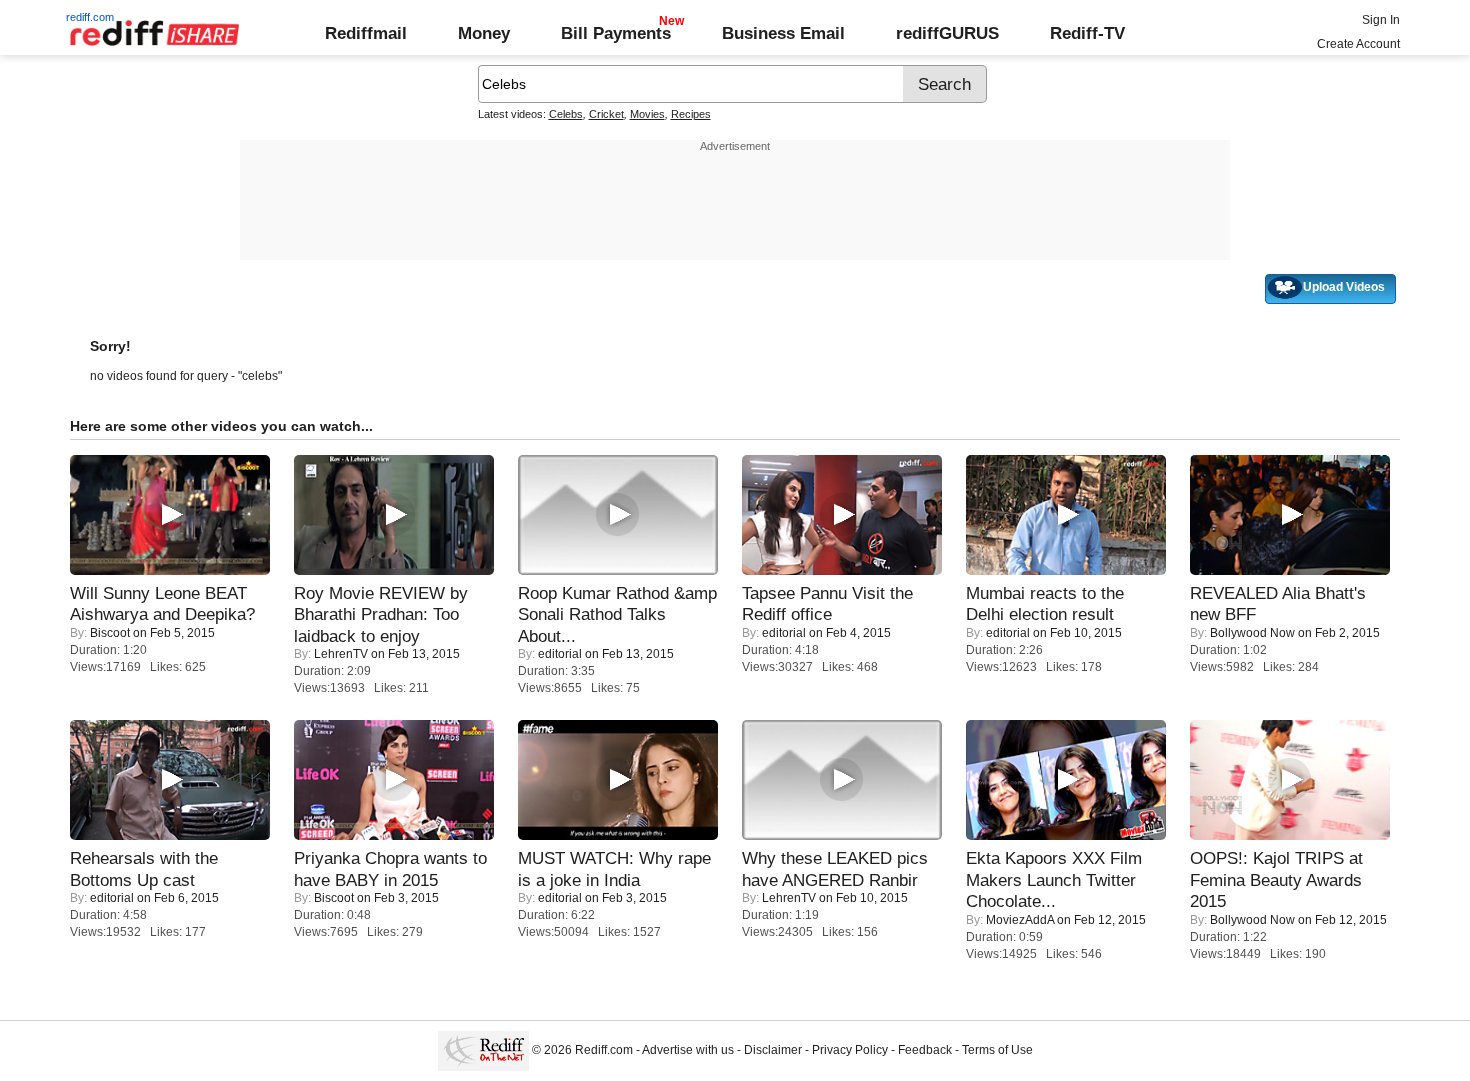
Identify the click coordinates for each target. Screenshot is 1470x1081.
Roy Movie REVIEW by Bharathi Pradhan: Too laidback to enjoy (381, 614)
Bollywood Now (1252, 633)
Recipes (691, 114)
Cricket (606, 114)
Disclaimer (773, 1050)
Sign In (1381, 20)
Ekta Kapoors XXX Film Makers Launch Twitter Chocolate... (1054, 879)
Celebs (566, 114)
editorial (560, 654)
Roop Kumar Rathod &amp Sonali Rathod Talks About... (617, 614)
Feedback (925, 1050)
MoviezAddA (1020, 920)
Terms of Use (997, 1050)
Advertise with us (688, 1050)
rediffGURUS (947, 33)
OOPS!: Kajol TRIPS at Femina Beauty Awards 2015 (1276, 879)
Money (484, 33)
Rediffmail (366, 33)
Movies (647, 114)
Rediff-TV (1087, 33)
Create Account (1358, 44)
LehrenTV (341, 654)
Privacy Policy (850, 1050)
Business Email (783, 33)
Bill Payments (616, 33)
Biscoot (110, 633)
